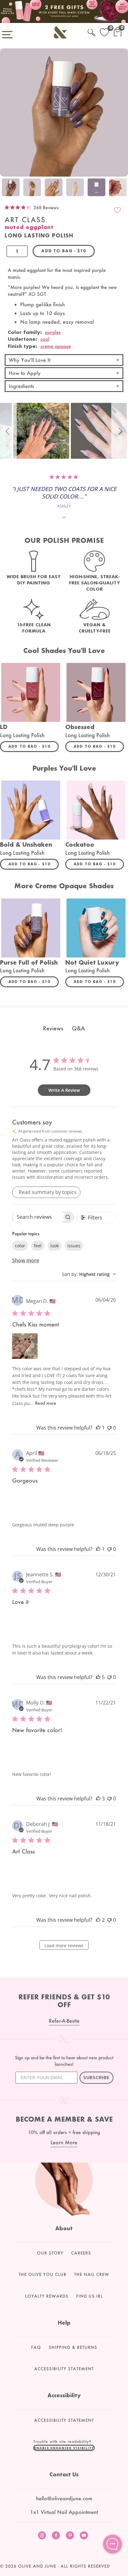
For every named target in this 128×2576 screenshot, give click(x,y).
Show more (26, 1260)
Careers (81, 2253)
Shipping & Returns (73, 2347)
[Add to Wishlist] (117, 210)
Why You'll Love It (30, 360)
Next (122, 188)
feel (38, 1246)
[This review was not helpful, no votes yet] (109, 1428)
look (55, 1246)
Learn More (64, 2142)
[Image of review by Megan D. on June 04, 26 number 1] (25, 1346)
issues (74, 1246)
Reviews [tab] (53, 1028)
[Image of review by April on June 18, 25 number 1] (25, 1502)
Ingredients (21, 386)
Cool (45, 339)
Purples (53, 332)
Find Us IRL (89, 2296)
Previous (6, 188)
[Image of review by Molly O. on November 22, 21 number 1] (25, 1752)
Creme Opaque (56, 346)
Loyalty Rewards (47, 2296)
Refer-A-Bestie (64, 2021)
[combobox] (89, 1274)
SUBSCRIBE (96, 2078)
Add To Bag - (34, 746)
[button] (8, 431)
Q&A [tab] (78, 1028)
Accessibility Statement (64, 2369)
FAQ (36, 2347)
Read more (46, 1403)
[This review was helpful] (98, 1677)
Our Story (50, 2253)
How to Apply (25, 373)
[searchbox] (37, 1217)
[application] (112, 2544)
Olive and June (37, 2566)
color (20, 1246)
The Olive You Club (43, 2274)
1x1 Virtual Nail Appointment (64, 2512)
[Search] (91, 32)
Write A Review (64, 1090)
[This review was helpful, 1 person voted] (98, 1428)
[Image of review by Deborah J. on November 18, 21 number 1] (25, 1873)
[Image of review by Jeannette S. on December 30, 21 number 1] (25, 1624)
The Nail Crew (92, 2274)
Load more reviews (64, 1946)
